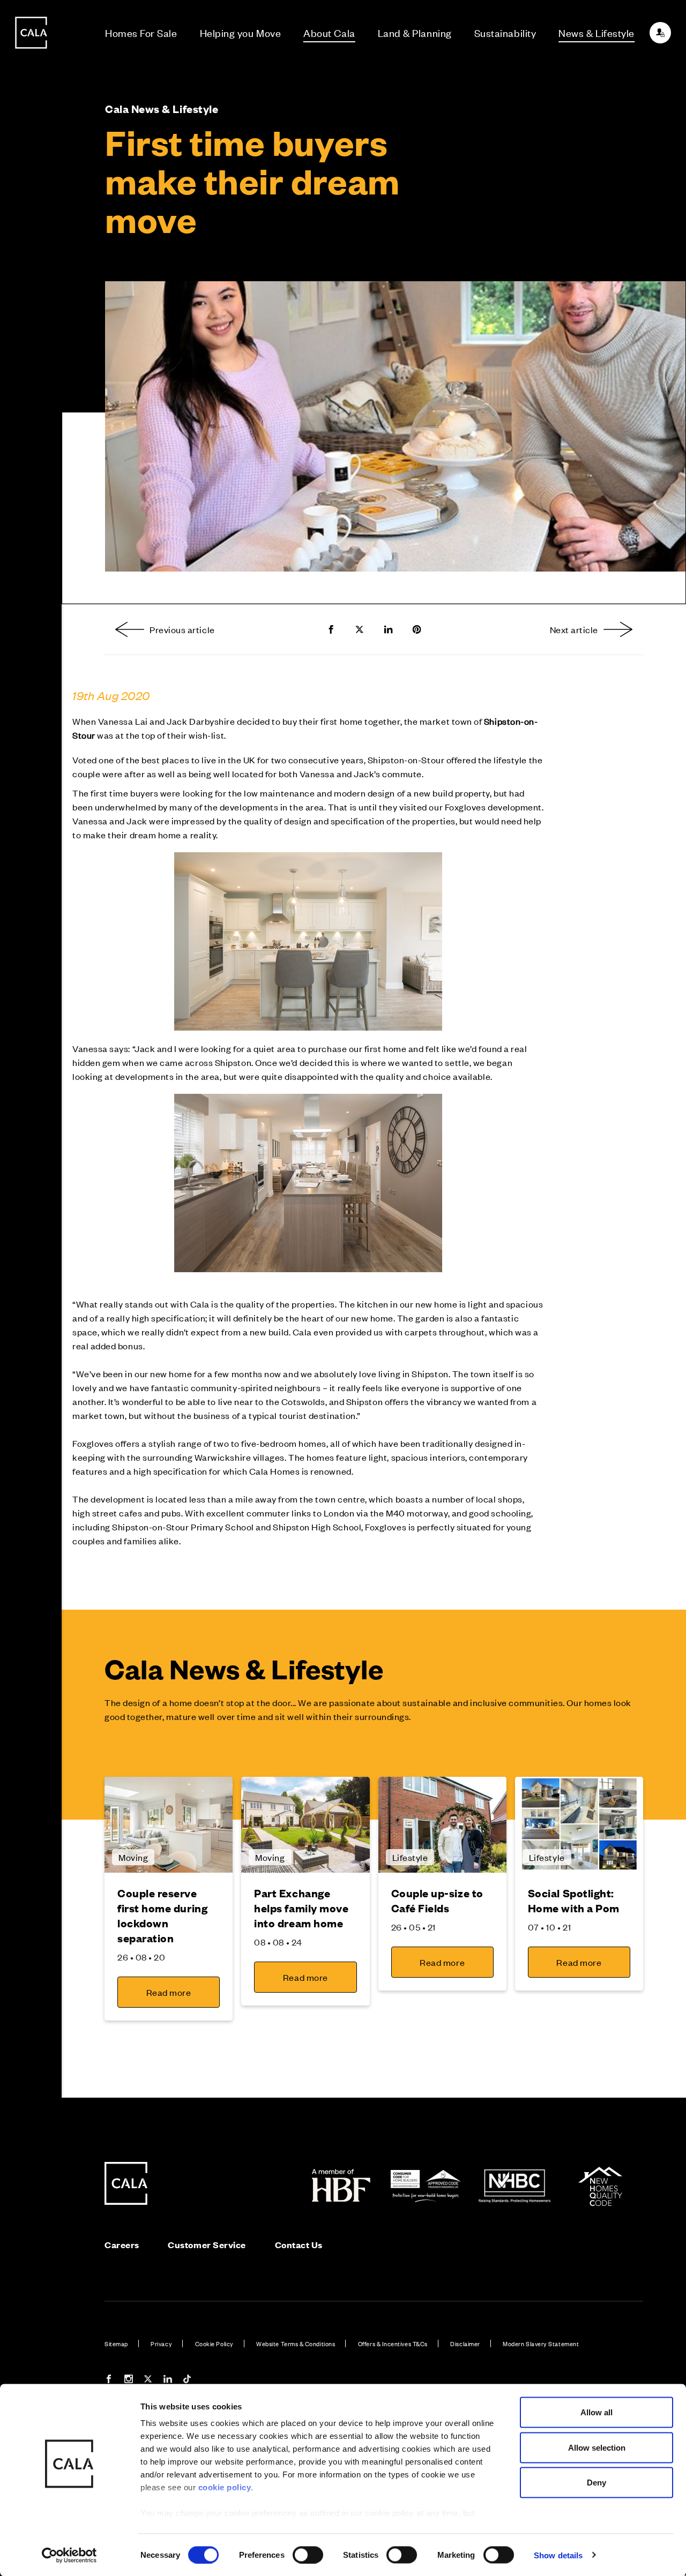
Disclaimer (465, 2344)
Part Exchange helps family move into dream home (301, 1908)
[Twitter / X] (148, 2380)
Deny (596, 2483)
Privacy (161, 2344)
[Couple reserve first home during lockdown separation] (169, 1825)
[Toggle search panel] (31, 1258)
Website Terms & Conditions (296, 2344)
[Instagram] (129, 2380)
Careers (122, 2245)
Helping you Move (241, 32)
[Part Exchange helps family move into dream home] (305, 1825)
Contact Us (299, 2245)
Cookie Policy (214, 2344)
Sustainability (505, 32)
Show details (558, 2555)
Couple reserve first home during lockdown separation (162, 1915)
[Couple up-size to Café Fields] (442, 1825)
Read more (169, 1992)
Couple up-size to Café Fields (437, 1900)
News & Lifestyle (596, 32)
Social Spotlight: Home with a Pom (574, 1900)
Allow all (596, 2412)
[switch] (308, 2555)
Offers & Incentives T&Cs (393, 2344)
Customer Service (207, 2245)
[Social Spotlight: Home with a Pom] (579, 1825)
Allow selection (597, 2447)
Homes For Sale (141, 32)
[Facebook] (109, 2380)
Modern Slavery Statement (541, 2344)
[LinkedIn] (168, 2380)
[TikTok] (187, 2380)
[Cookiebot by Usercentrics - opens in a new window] (69, 2555)
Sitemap (116, 2344)
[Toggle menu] (31, 1324)
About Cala (329, 32)
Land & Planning (415, 32)
